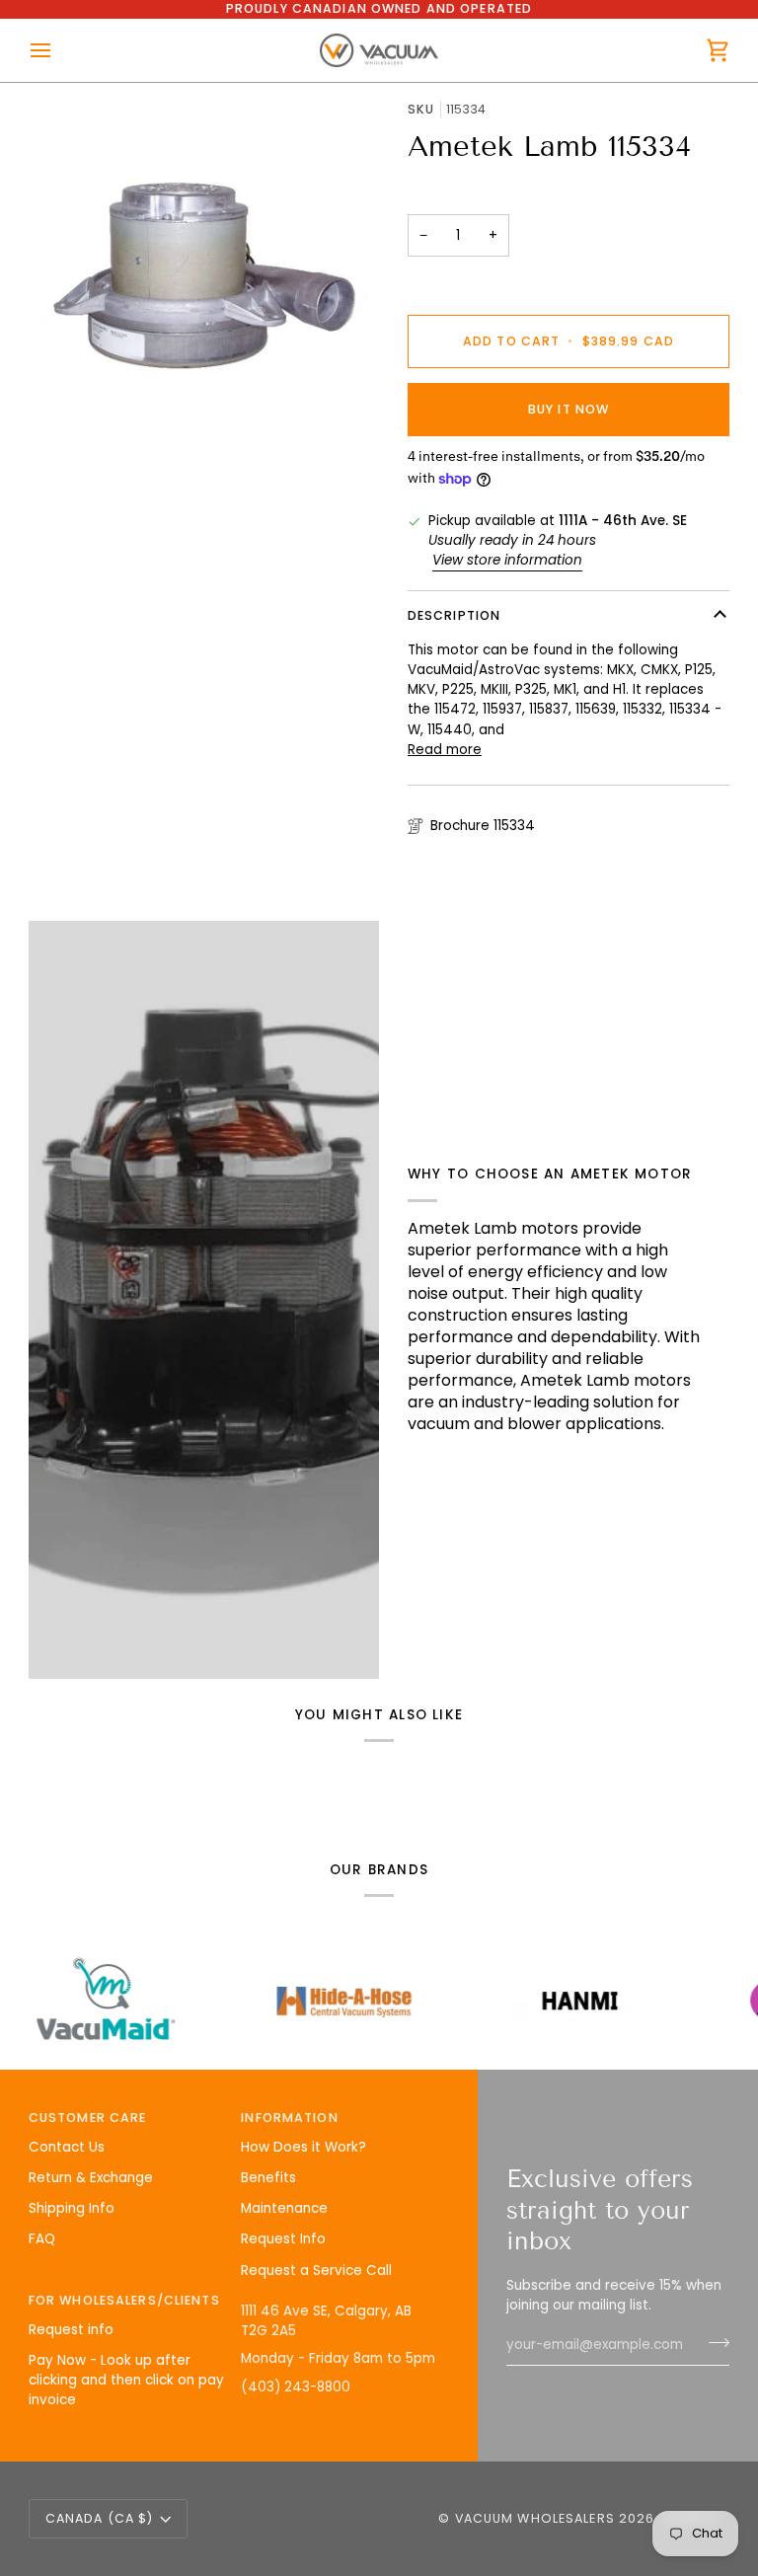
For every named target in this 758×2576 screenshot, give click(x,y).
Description (454, 615)
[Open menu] (58, 51)
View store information (507, 560)
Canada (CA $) (100, 2518)
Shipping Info (72, 2208)
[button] (340, 2297)
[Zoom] (204, 276)
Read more (445, 750)
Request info (71, 2330)
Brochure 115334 (483, 826)
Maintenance (284, 2208)
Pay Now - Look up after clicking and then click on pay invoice (126, 2381)
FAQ (42, 2239)
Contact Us (67, 2147)
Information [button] (289, 2118)
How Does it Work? (303, 2147)
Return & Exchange (91, 2178)
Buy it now (568, 409)
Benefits (268, 2178)
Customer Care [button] (88, 2118)
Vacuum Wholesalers (535, 2518)
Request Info (283, 2239)
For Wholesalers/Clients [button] (124, 2300)
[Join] (713, 2343)
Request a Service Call (316, 2271)
